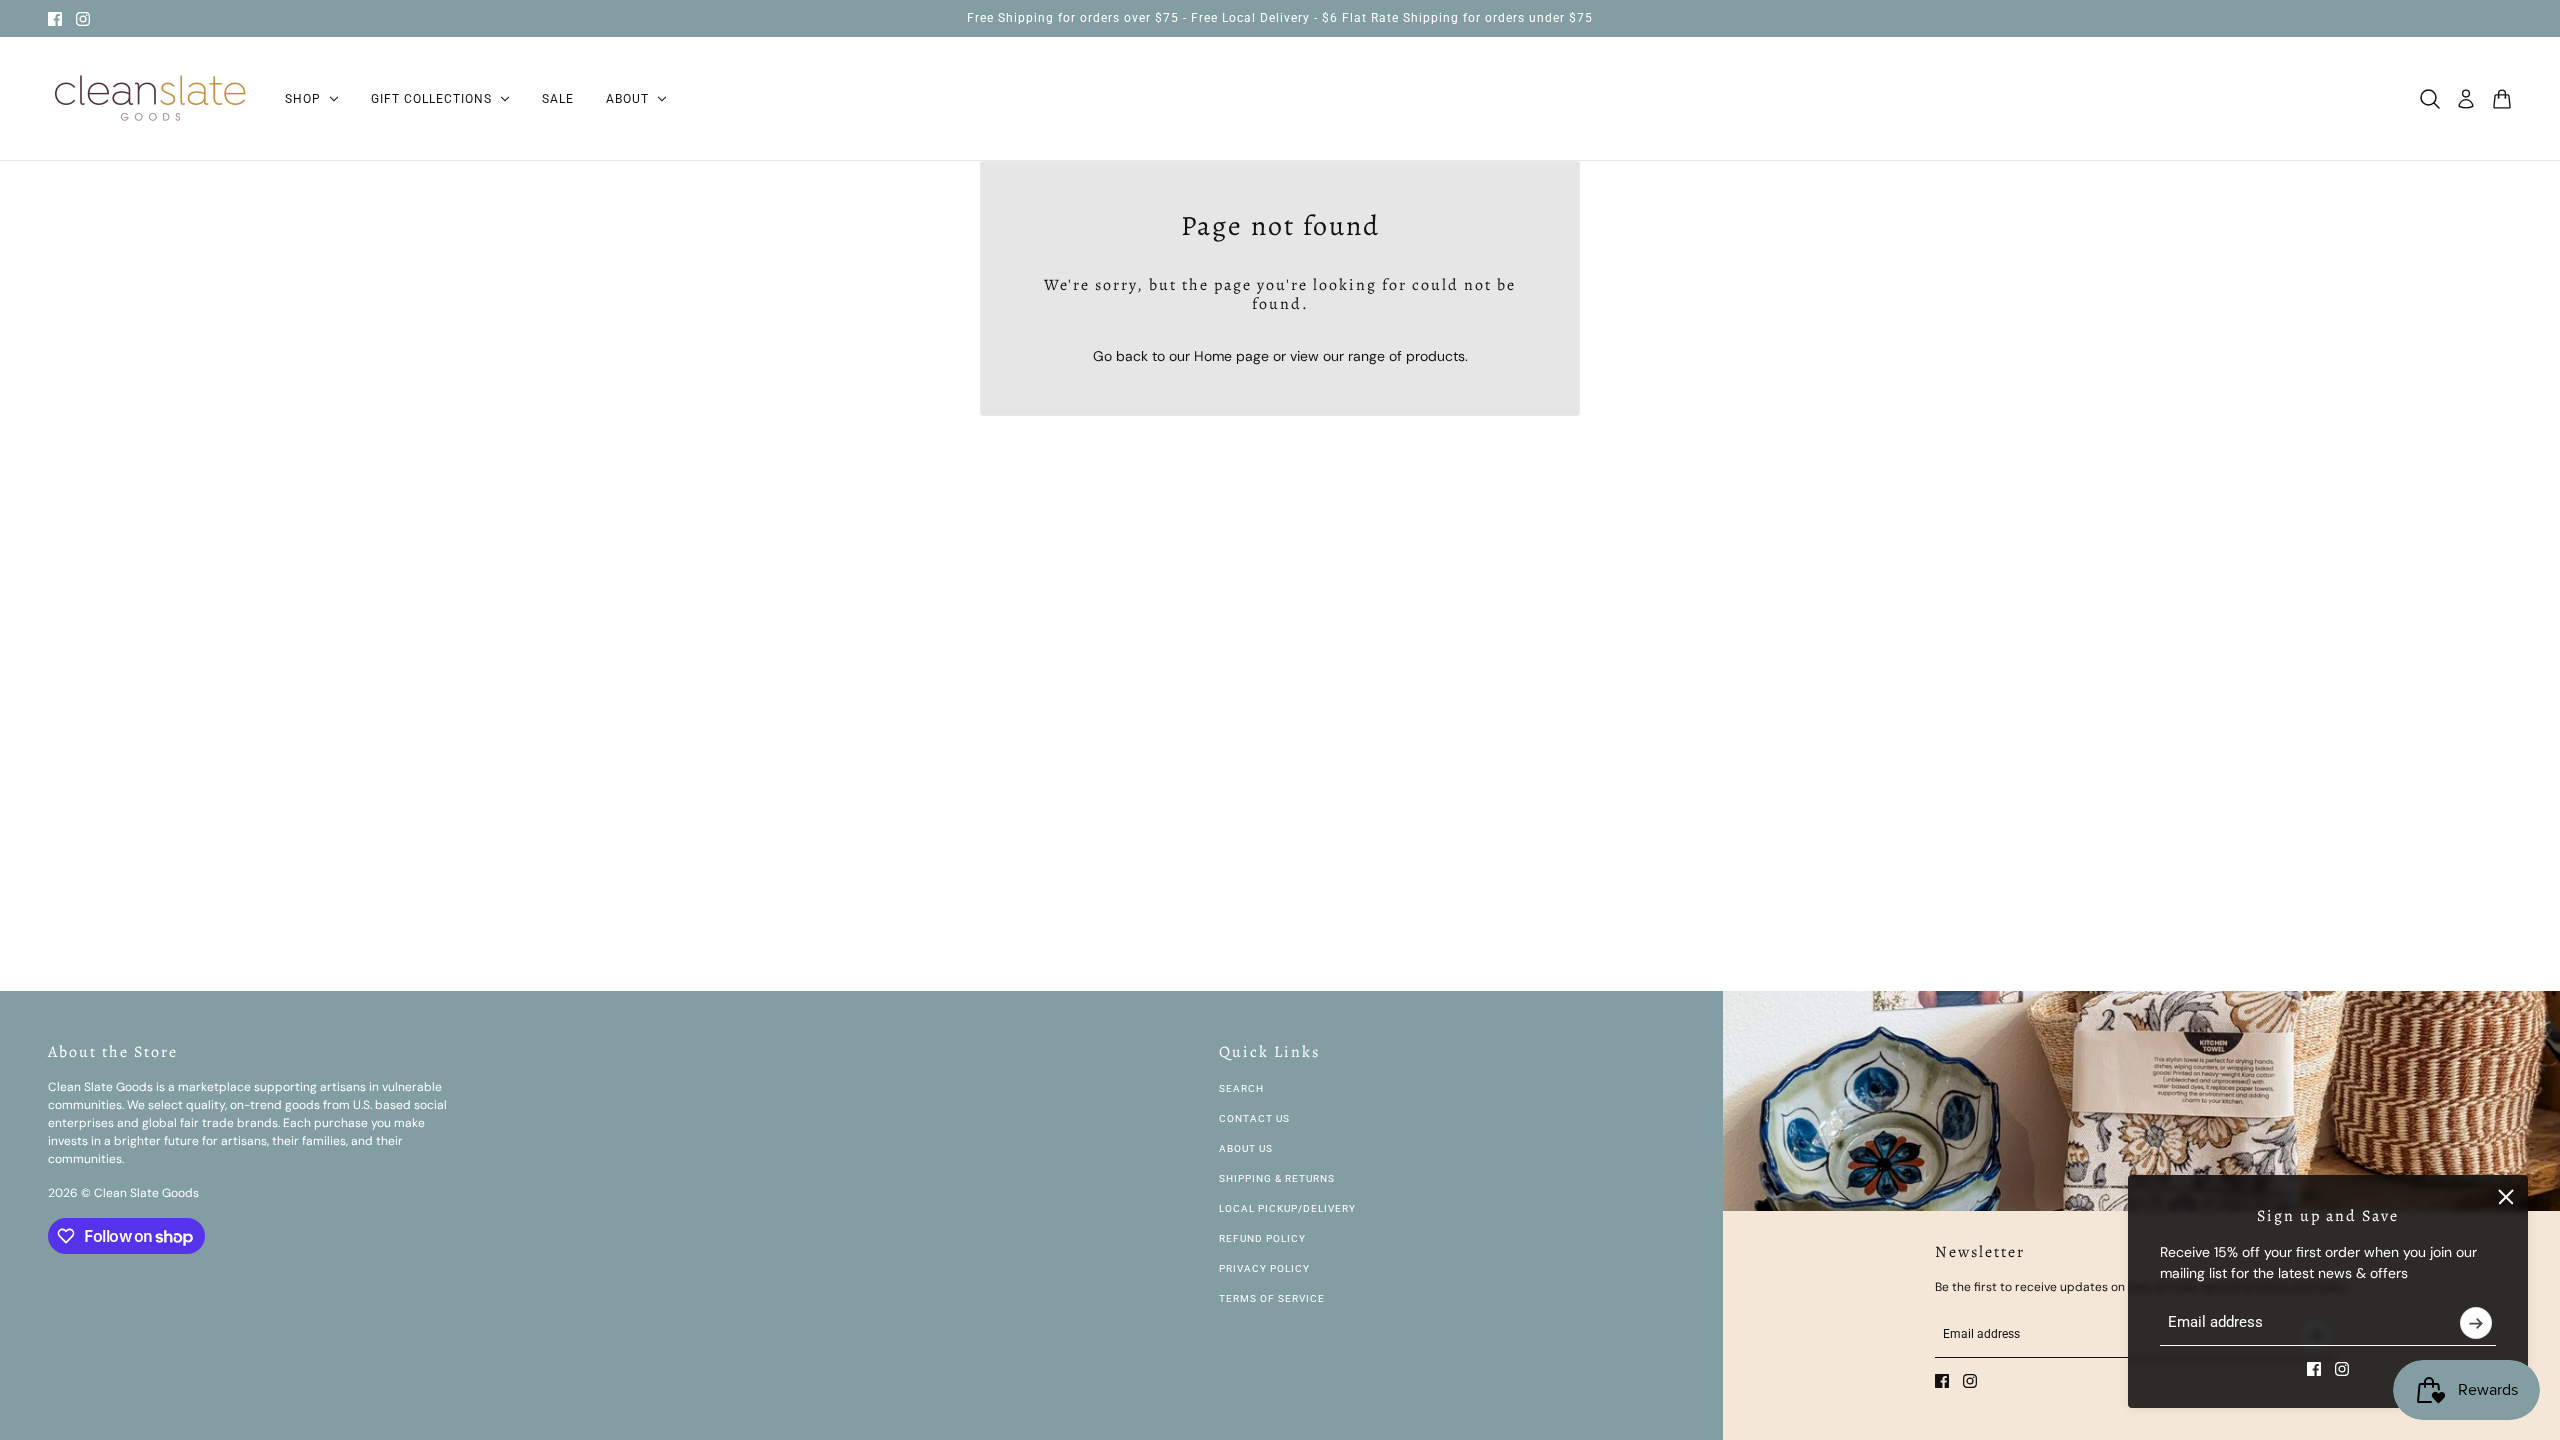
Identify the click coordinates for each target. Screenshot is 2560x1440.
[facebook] (55, 19)
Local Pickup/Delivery (1287, 1208)
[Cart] (2502, 99)
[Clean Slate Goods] (150, 99)
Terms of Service (1272, 1298)
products (1435, 356)
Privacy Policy (1264, 1268)
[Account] (2466, 99)
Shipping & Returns (1277, 1178)
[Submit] (2476, 1323)
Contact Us (1254, 1118)
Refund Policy (1262, 1238)
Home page (1231, 356)
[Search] (2430, 99)
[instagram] (83, 19)
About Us (1246, 1148)
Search (1241, 1088)
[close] (2506, 1197)
